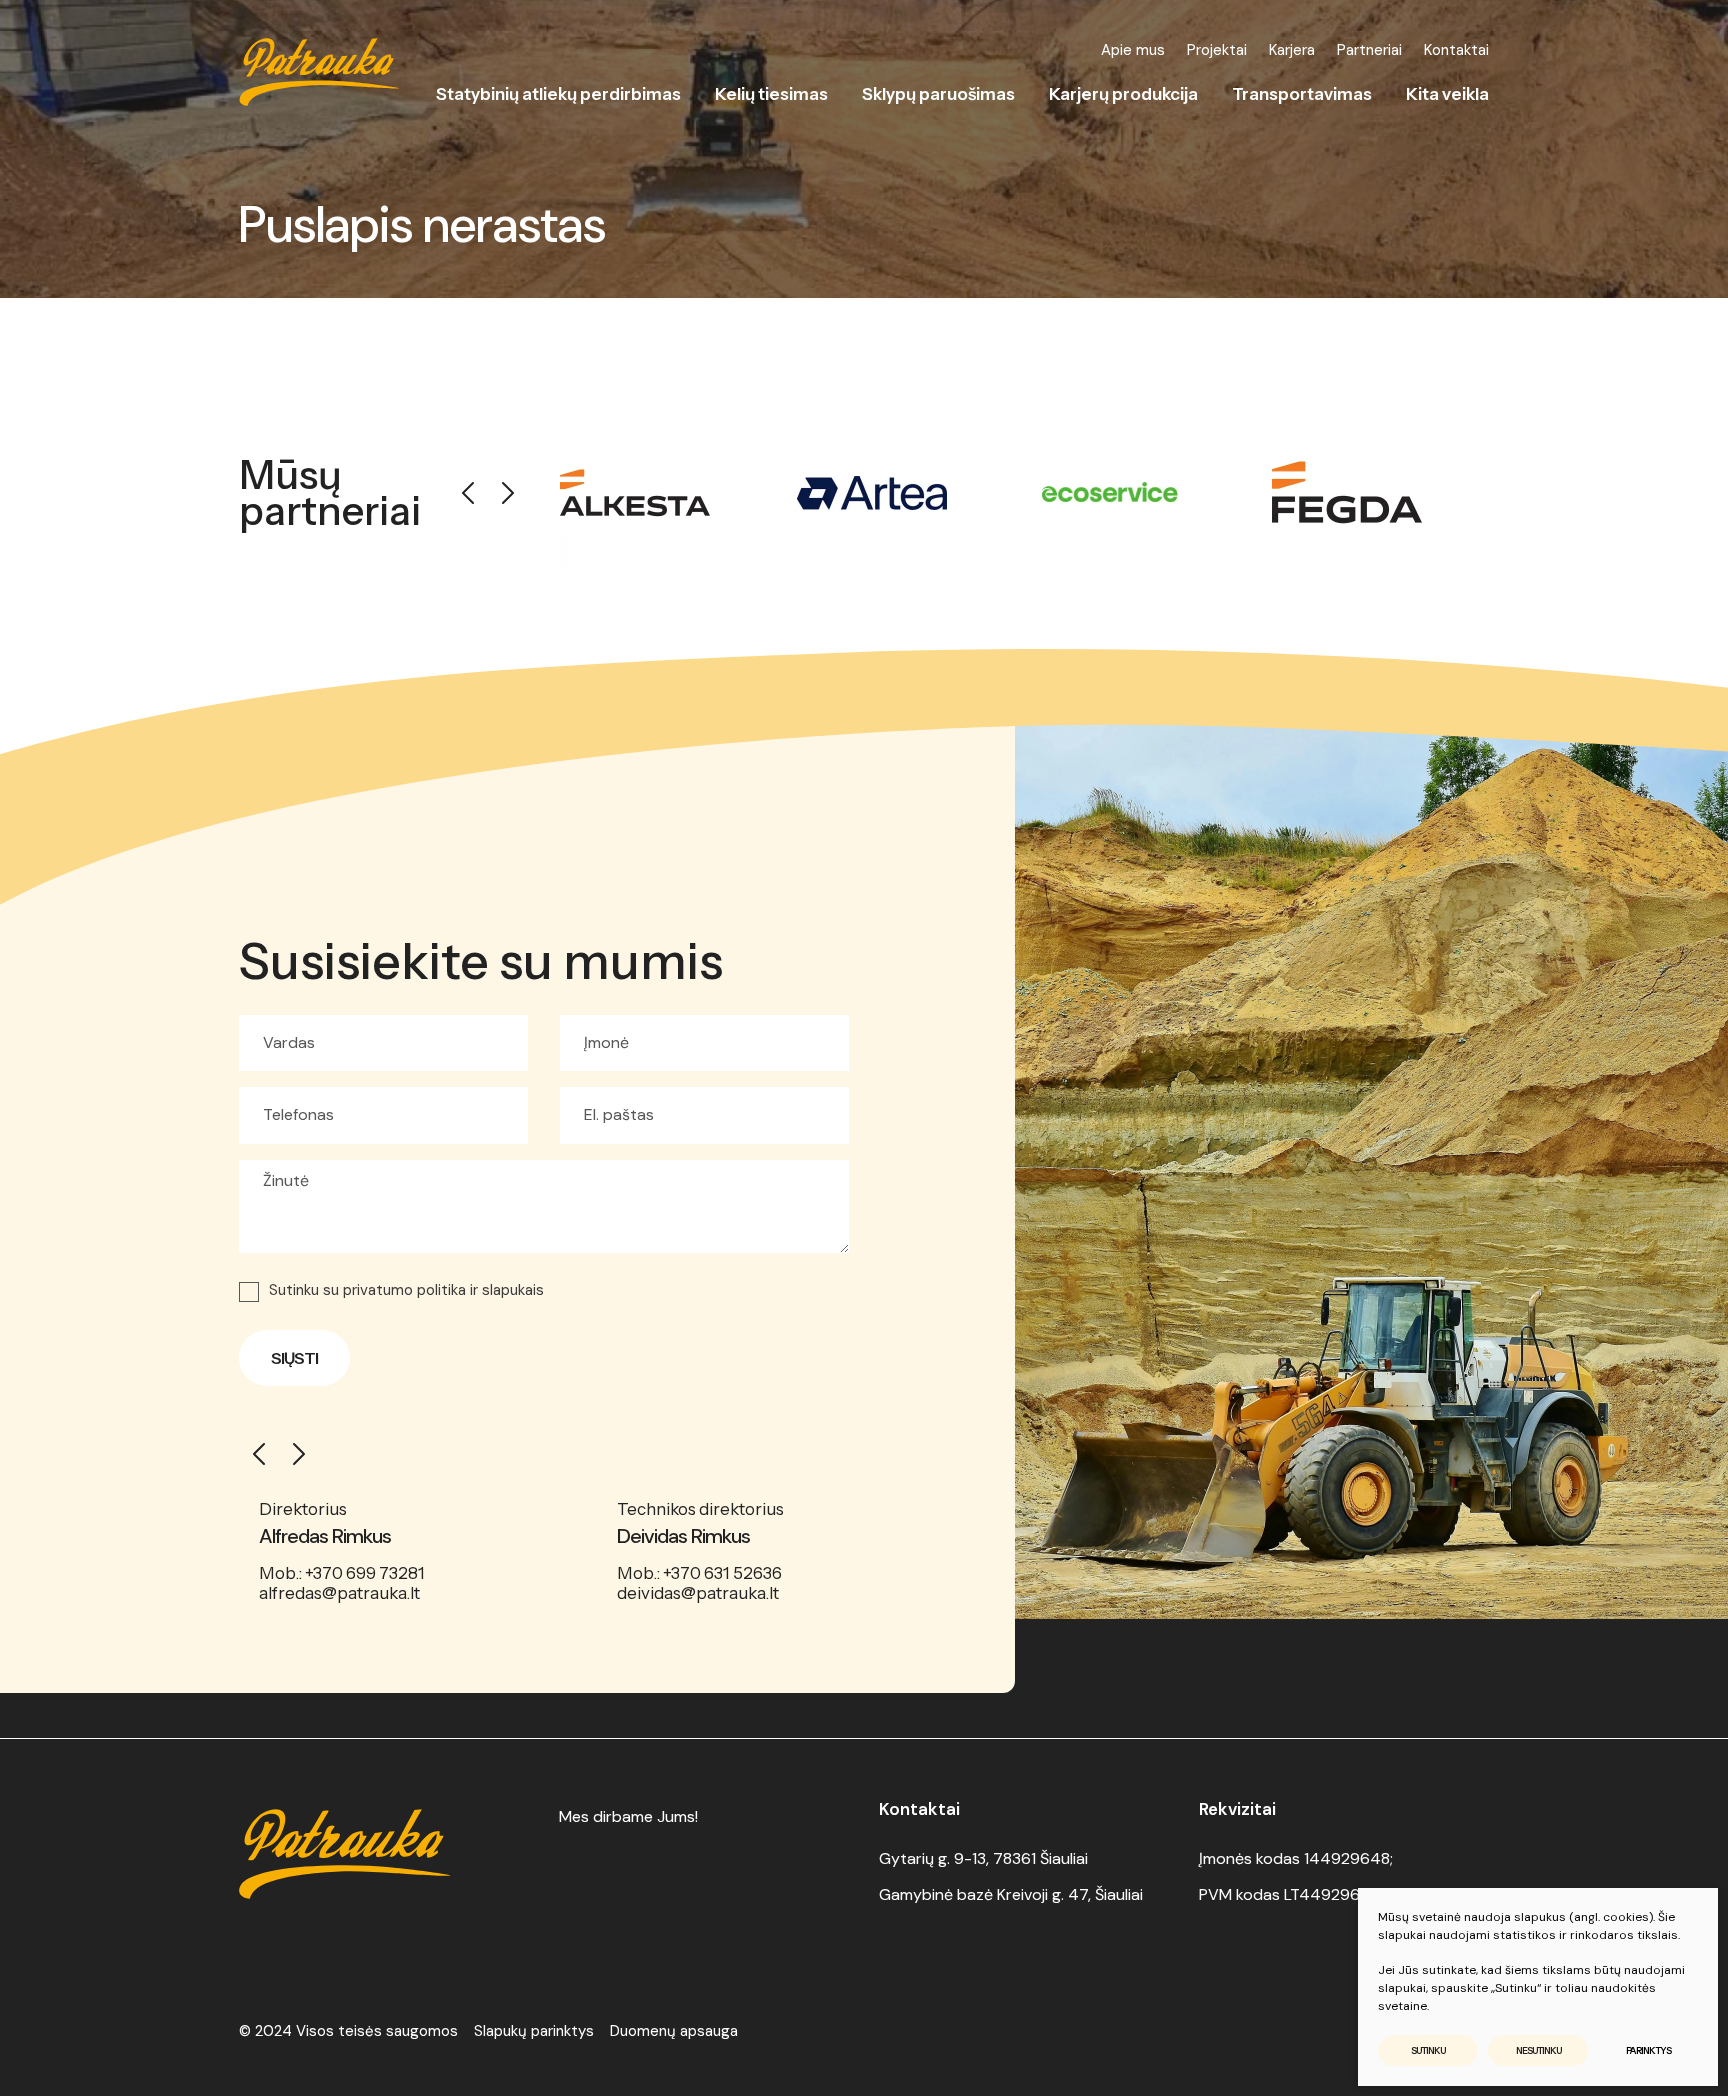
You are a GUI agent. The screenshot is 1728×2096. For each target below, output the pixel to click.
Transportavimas (1302, 94)
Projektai (1217, 50)
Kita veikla (1447, 94)
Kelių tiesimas (771, 94)
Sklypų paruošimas (938, 94)
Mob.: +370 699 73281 (342, 1573)
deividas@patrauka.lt (698, 1593)
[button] (468, 493)
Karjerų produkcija (1123, 94)
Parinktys (1648, 2050)
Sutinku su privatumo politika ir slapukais (406, 1290)
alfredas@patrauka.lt (339, 1593)
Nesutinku (1538, 2050)
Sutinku (1428, 2050)
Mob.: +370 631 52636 (699, 1573)
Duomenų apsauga (674, 2031)
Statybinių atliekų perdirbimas (558, 94)
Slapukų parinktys (534, 2031)
